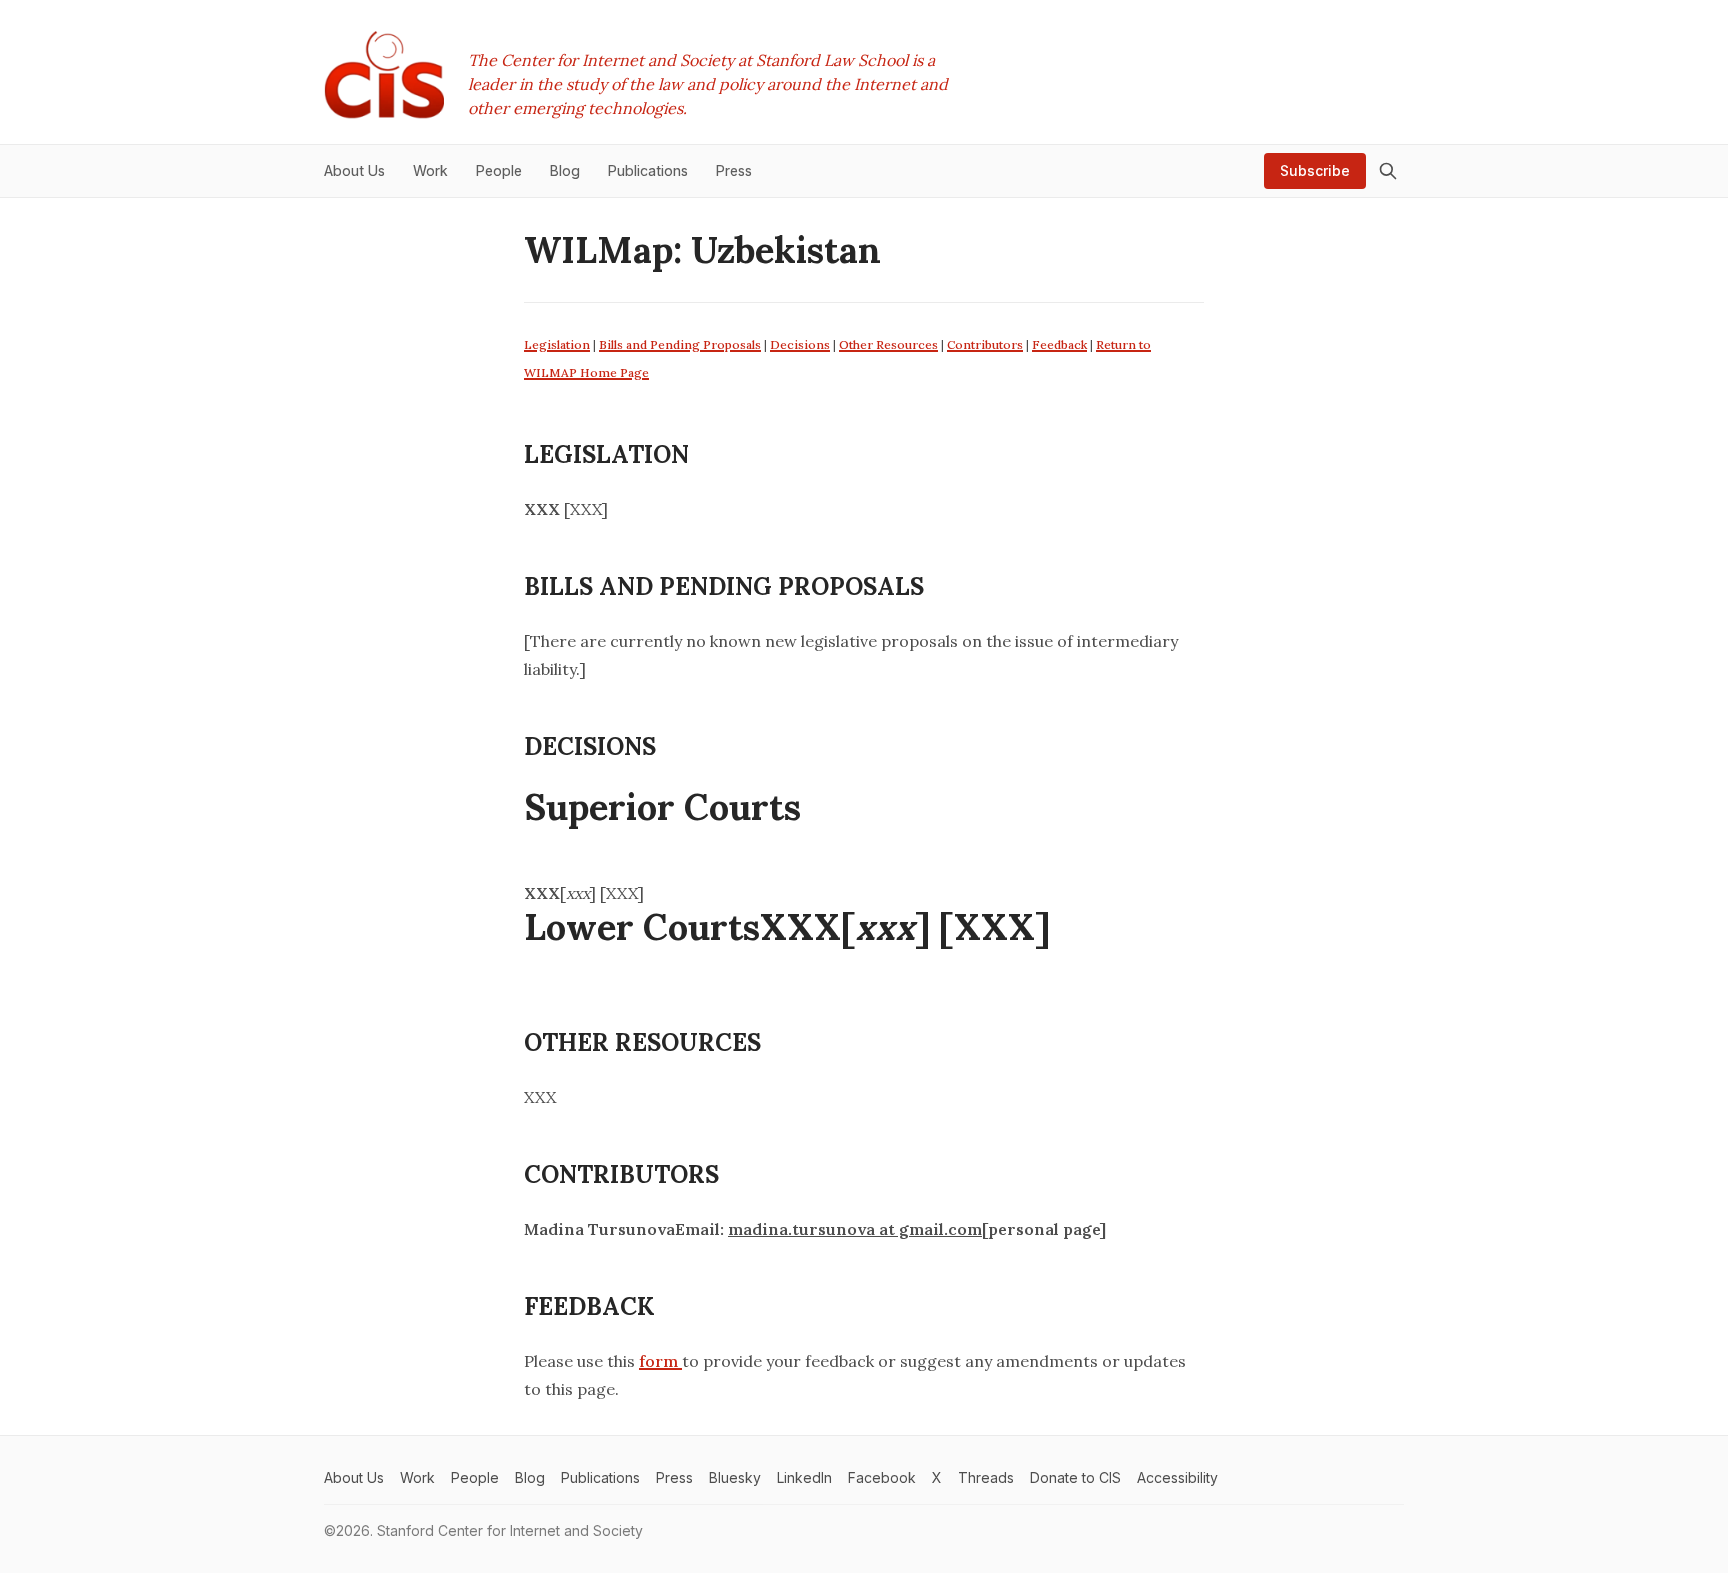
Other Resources (888, 344)
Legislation (557, 344)
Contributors (985, 344)
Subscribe (1315, 170)
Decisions (800, 344)
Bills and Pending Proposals (680, 344)
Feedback (1059, 344)
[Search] (1388, 171)
